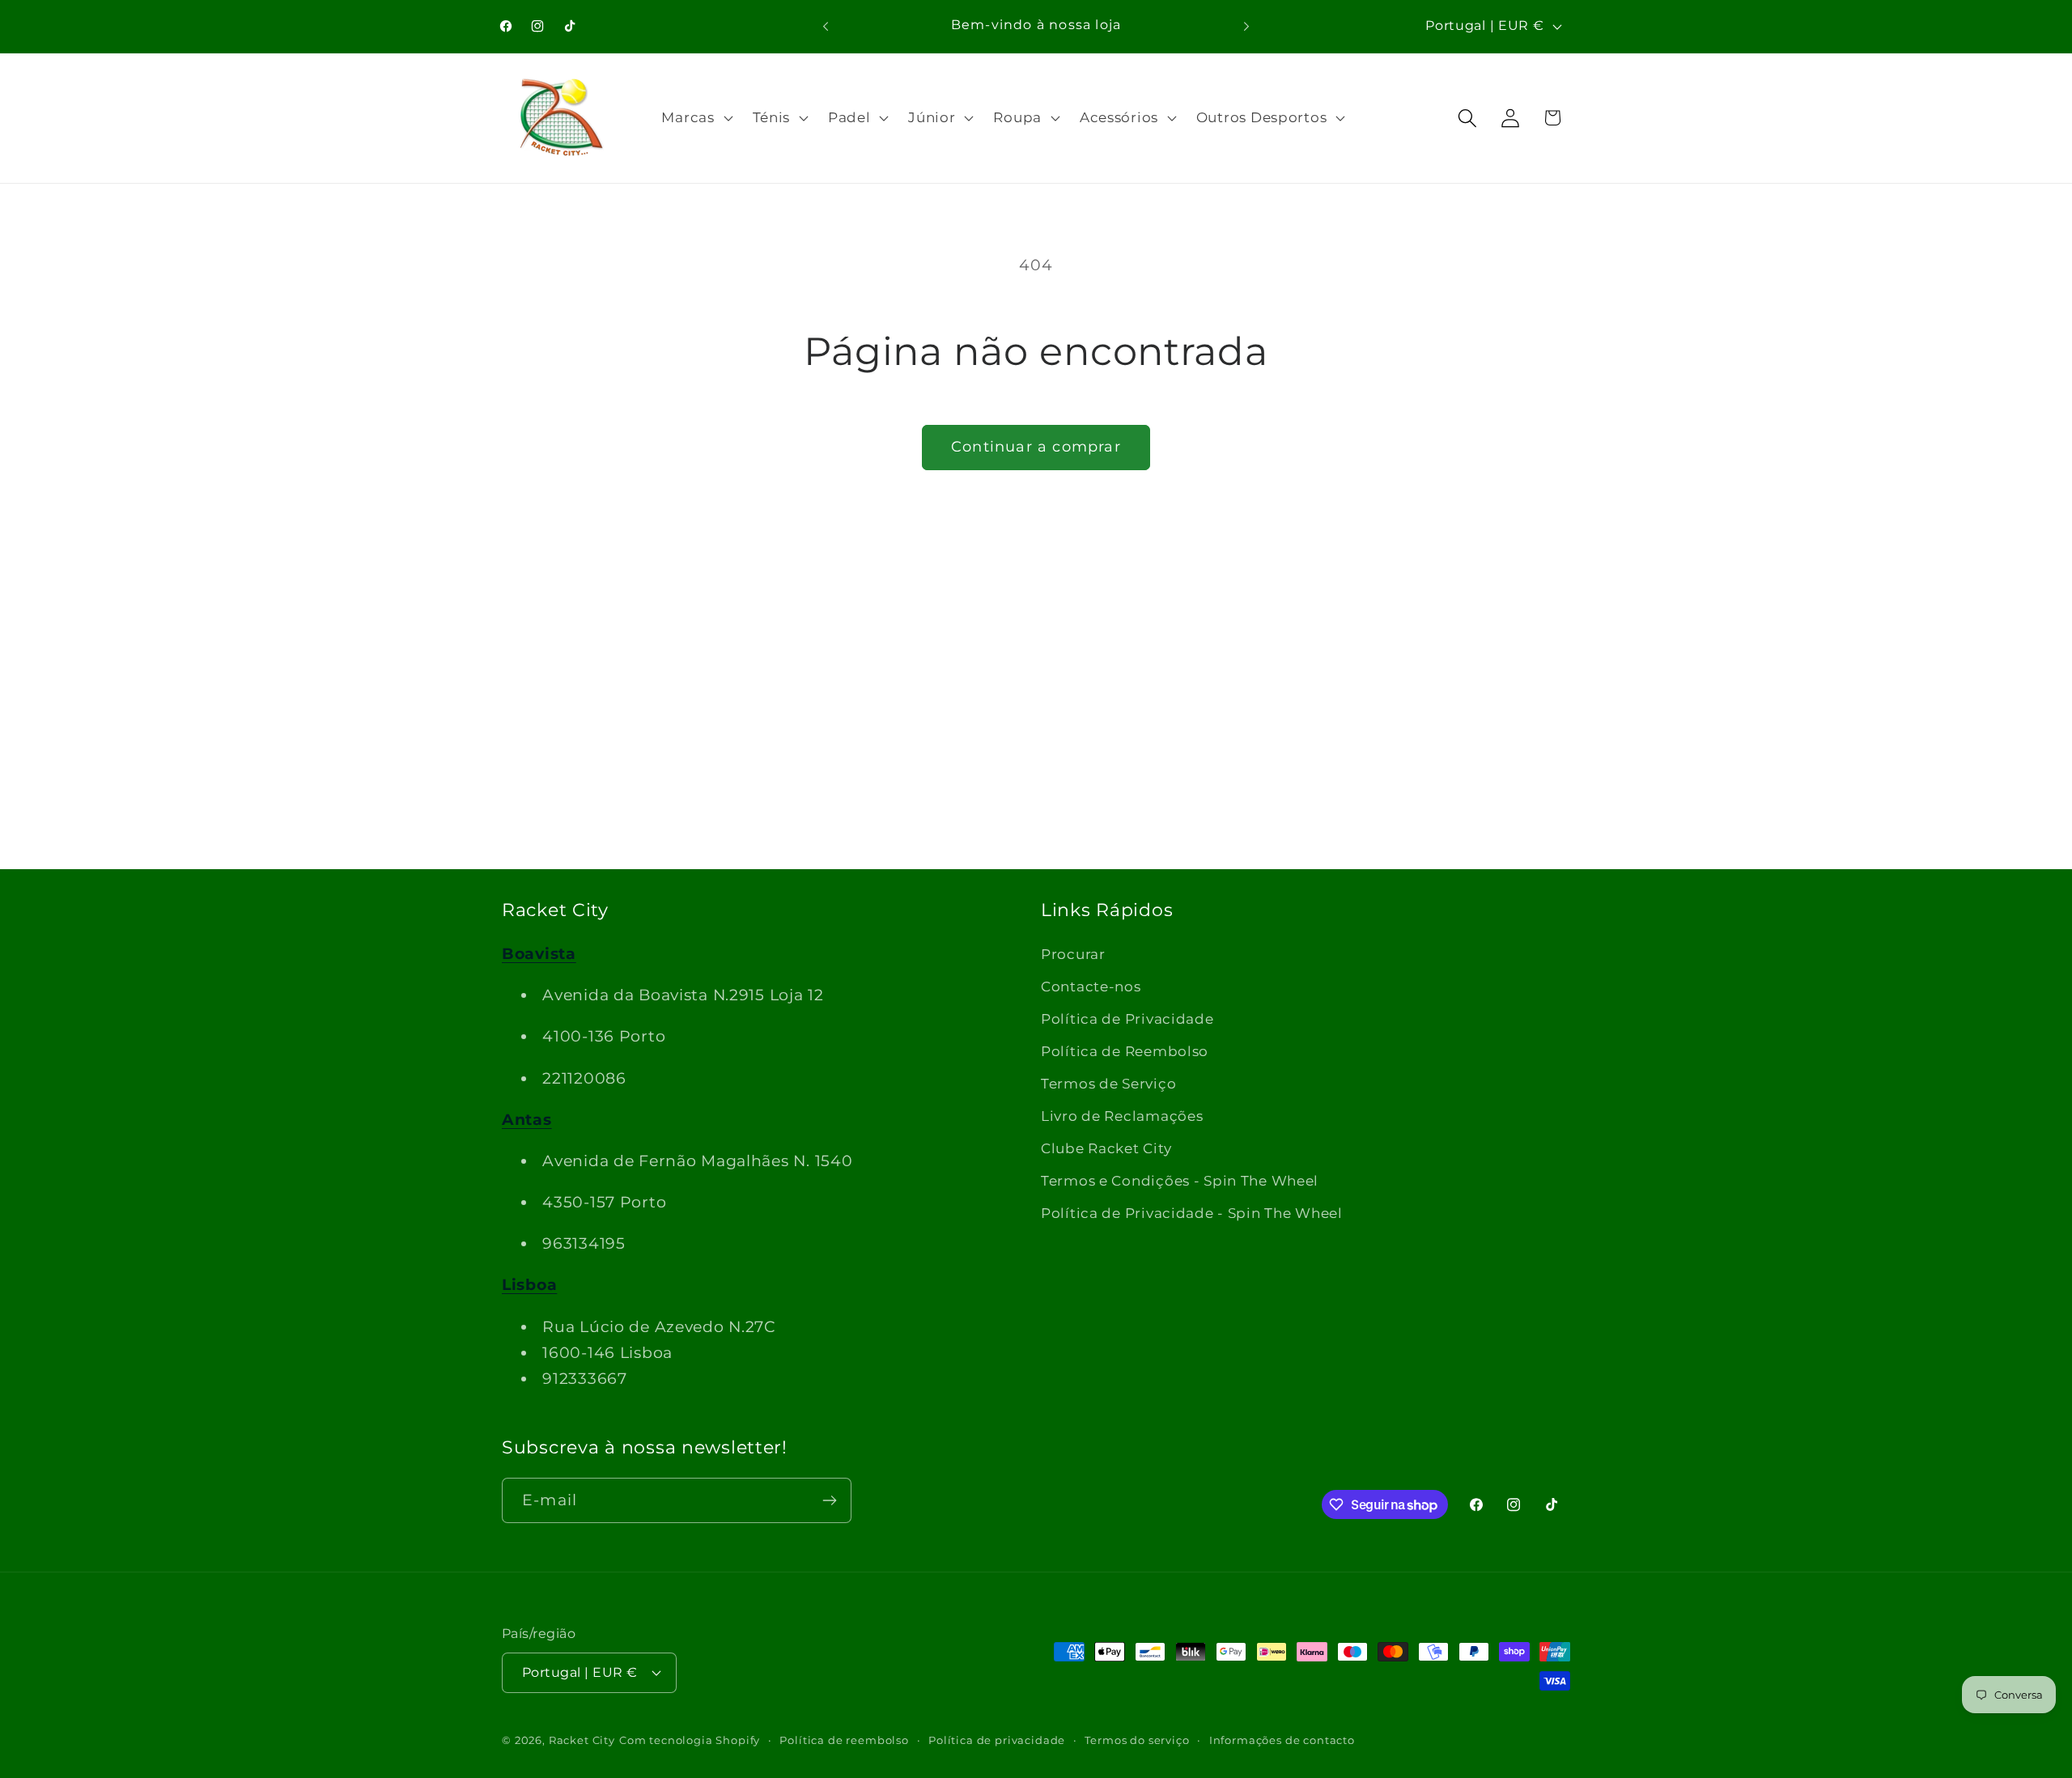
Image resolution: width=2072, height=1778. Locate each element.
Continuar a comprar (1036, 447)
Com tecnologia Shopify (690, 1740)
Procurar (1073, 954)
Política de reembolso (844, 1740)
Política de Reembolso (1125, 1051)
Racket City (582, 1740)
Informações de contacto (1282, 1740)
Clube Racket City (1106, 1148)
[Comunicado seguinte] (1246, 26)
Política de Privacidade (1127, 1019)
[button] (695, 118)
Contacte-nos (1091, 987)
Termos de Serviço (1108, 1084)
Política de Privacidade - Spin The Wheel (1192, 1213)
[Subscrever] (829, 1500)
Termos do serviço (1137, 1740)
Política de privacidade (997, 1740)
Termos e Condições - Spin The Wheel (1180, 1181)
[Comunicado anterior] (826, 26)
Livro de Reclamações (1122, 1116)
